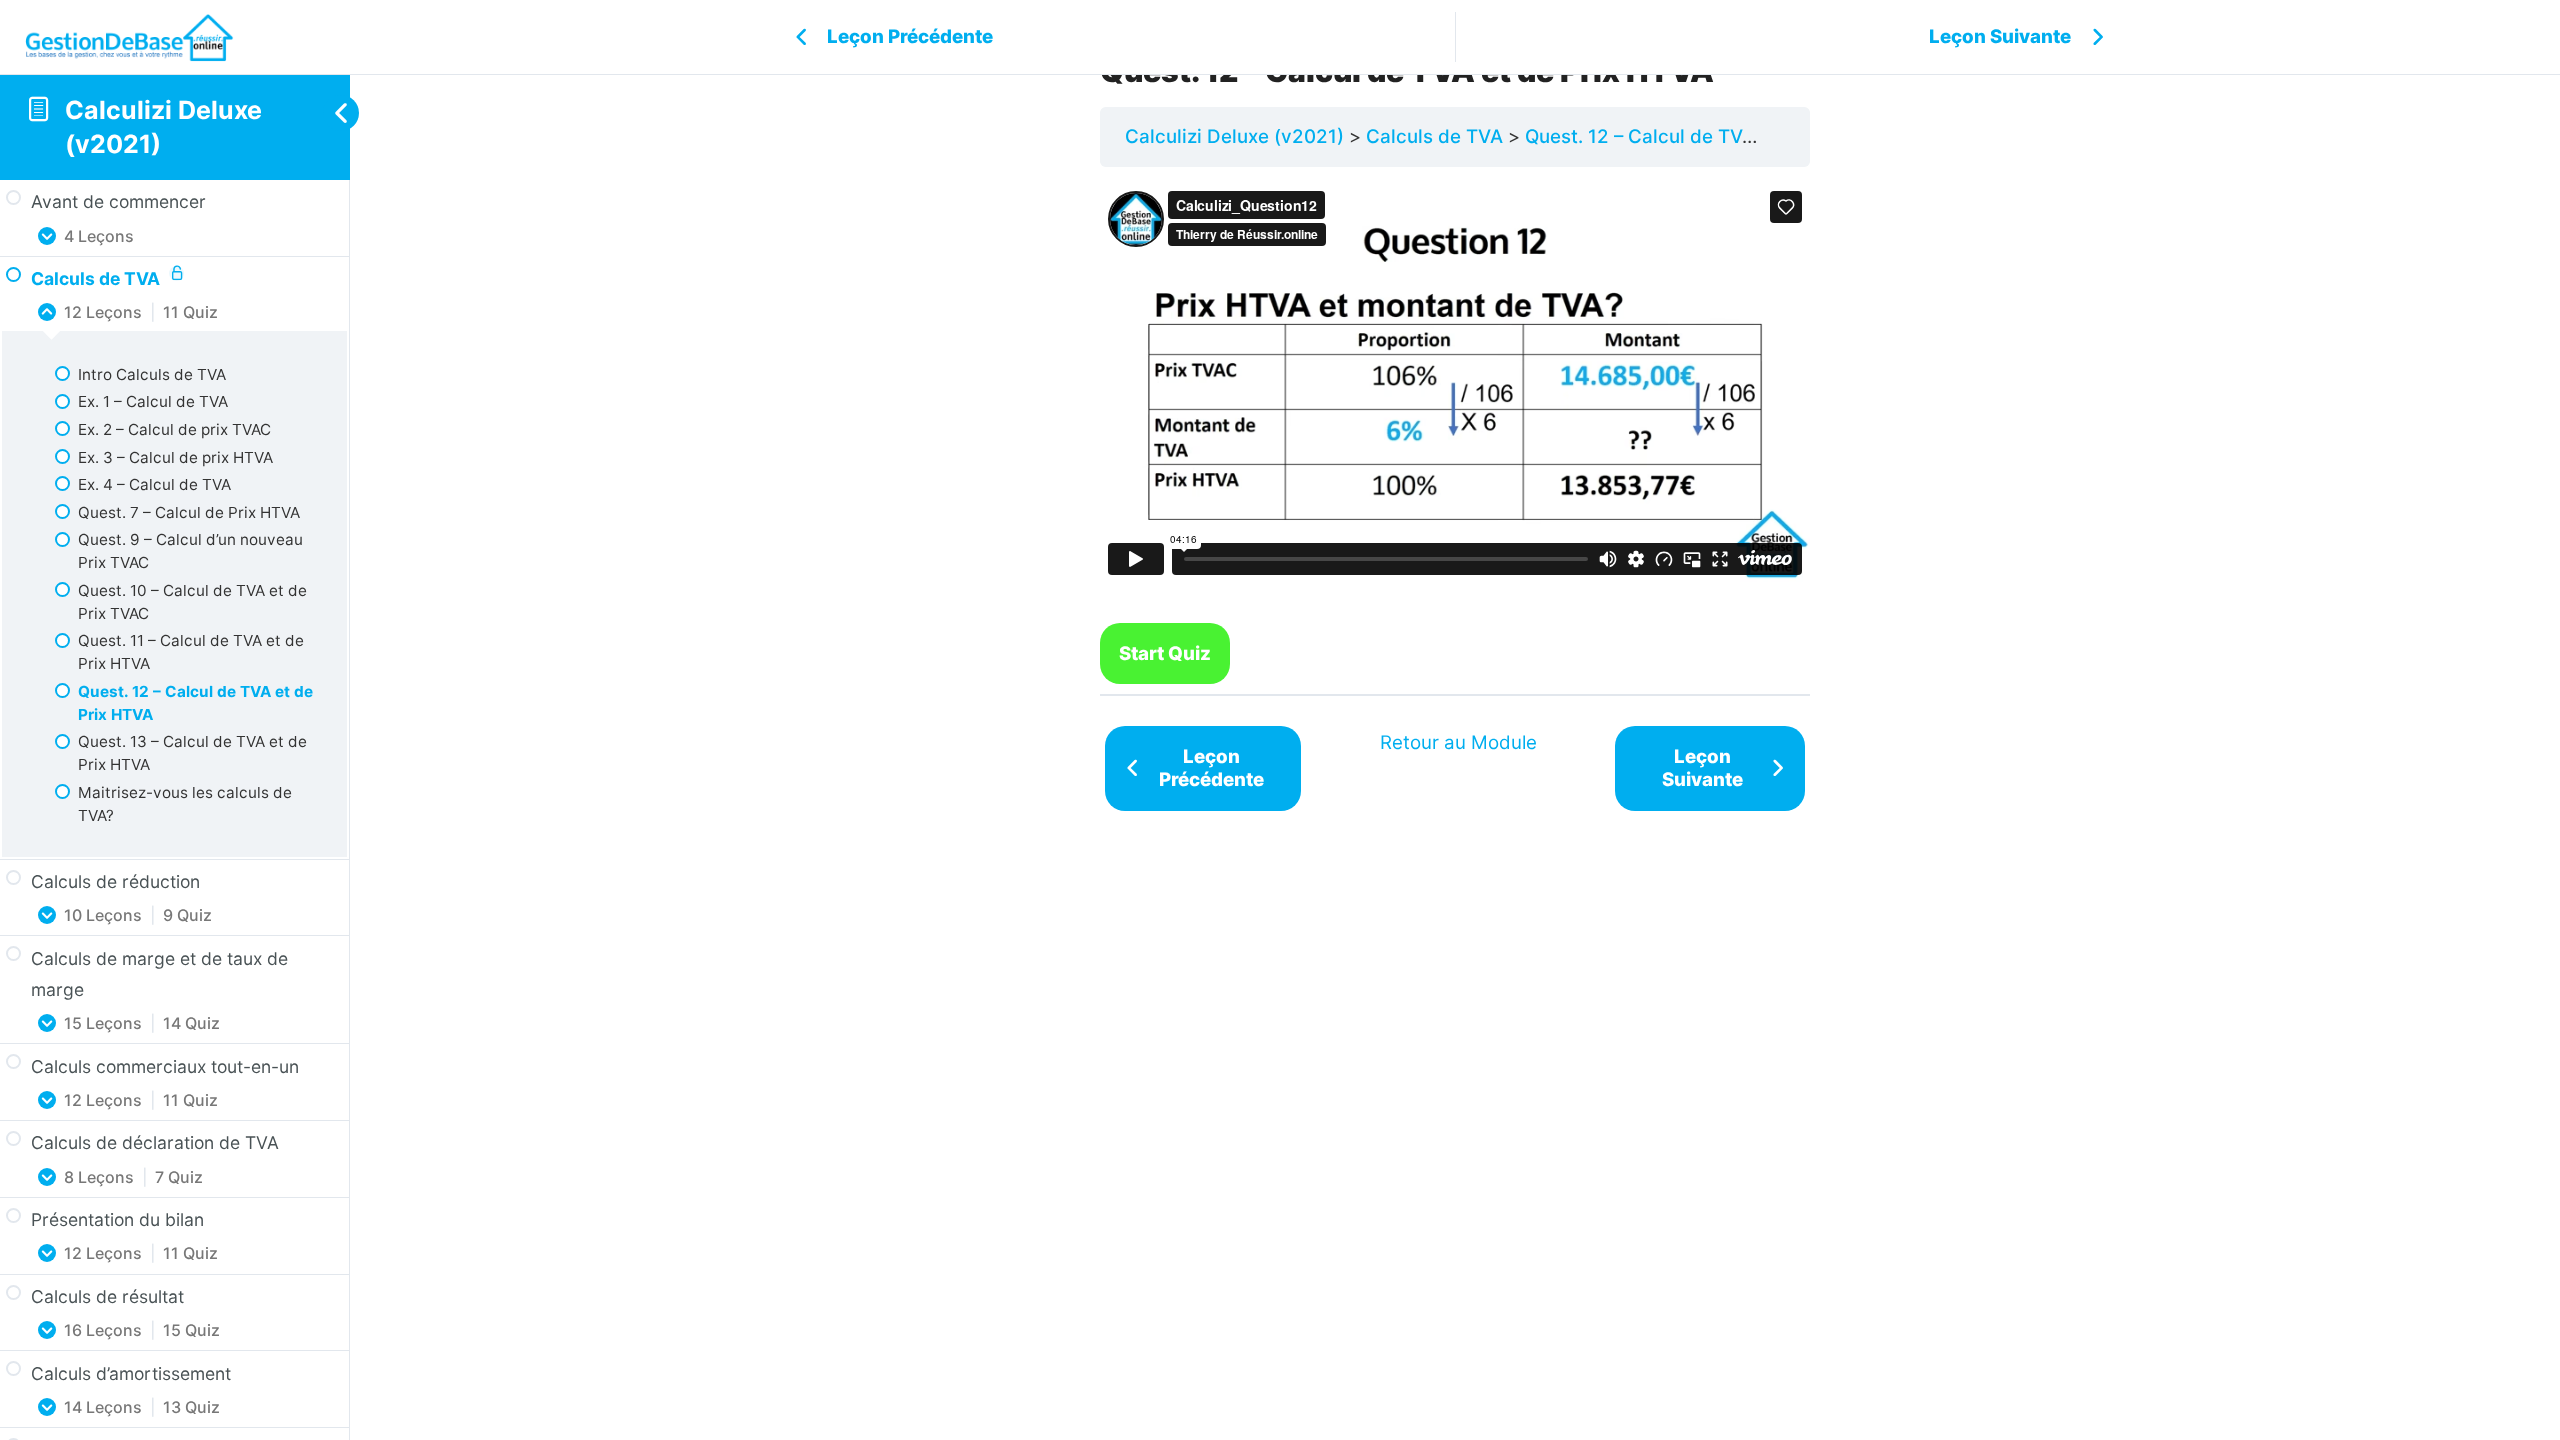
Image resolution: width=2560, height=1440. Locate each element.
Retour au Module (1458, 742)
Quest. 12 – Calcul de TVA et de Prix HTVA (1713, 136)
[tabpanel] (1455, 425)
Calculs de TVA (1434, 136)
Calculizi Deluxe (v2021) (1234, 136)
